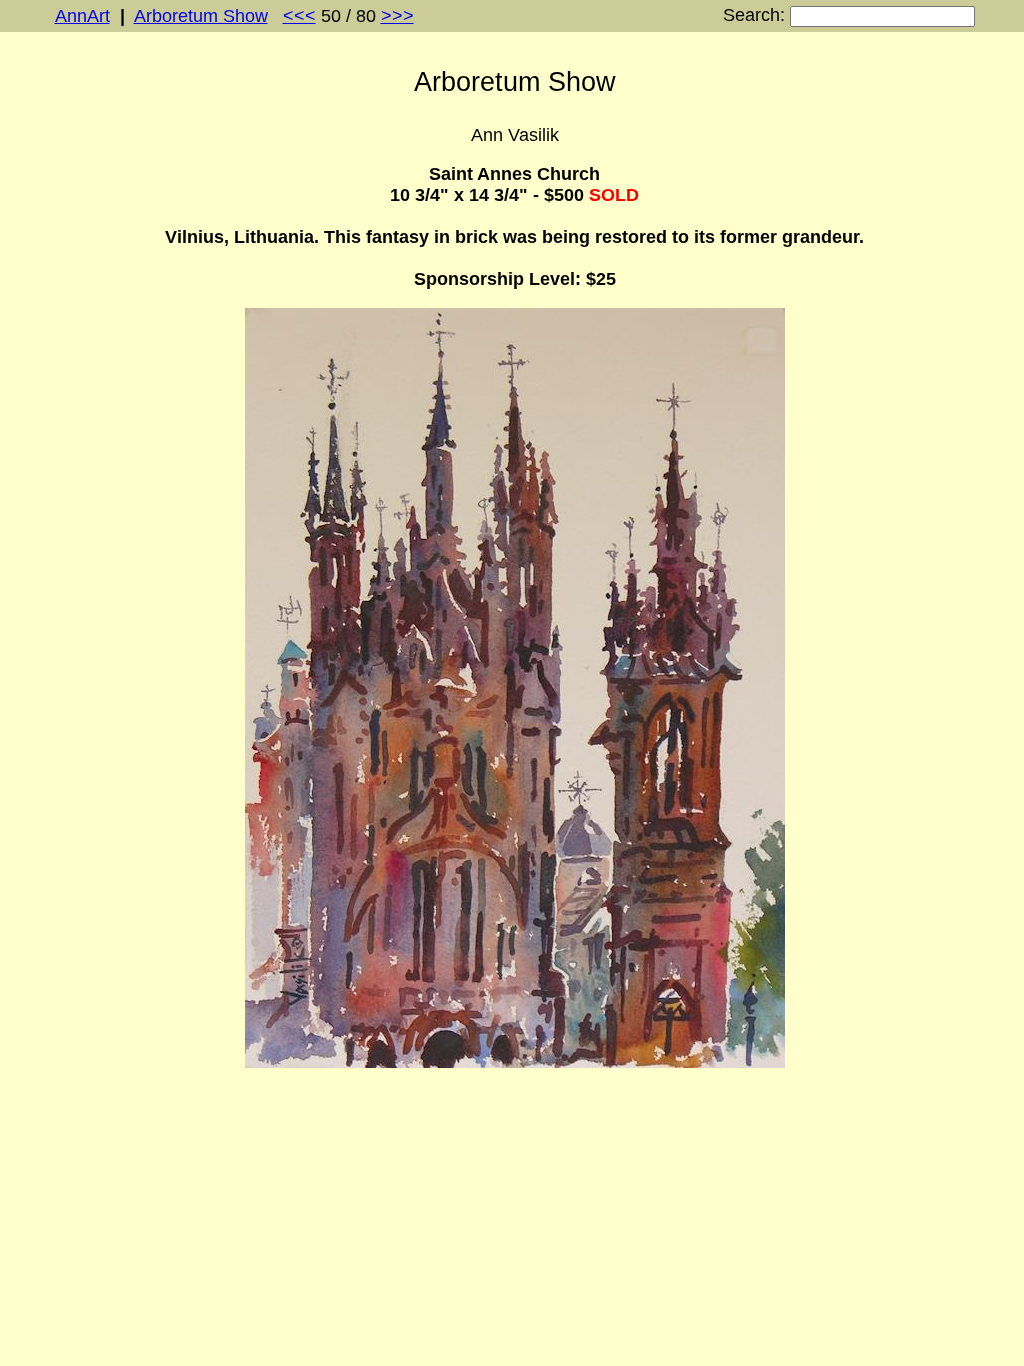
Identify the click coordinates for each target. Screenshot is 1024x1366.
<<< (299, 16)
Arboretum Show (201, 16)
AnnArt (82, 16)
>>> (397, 16)
